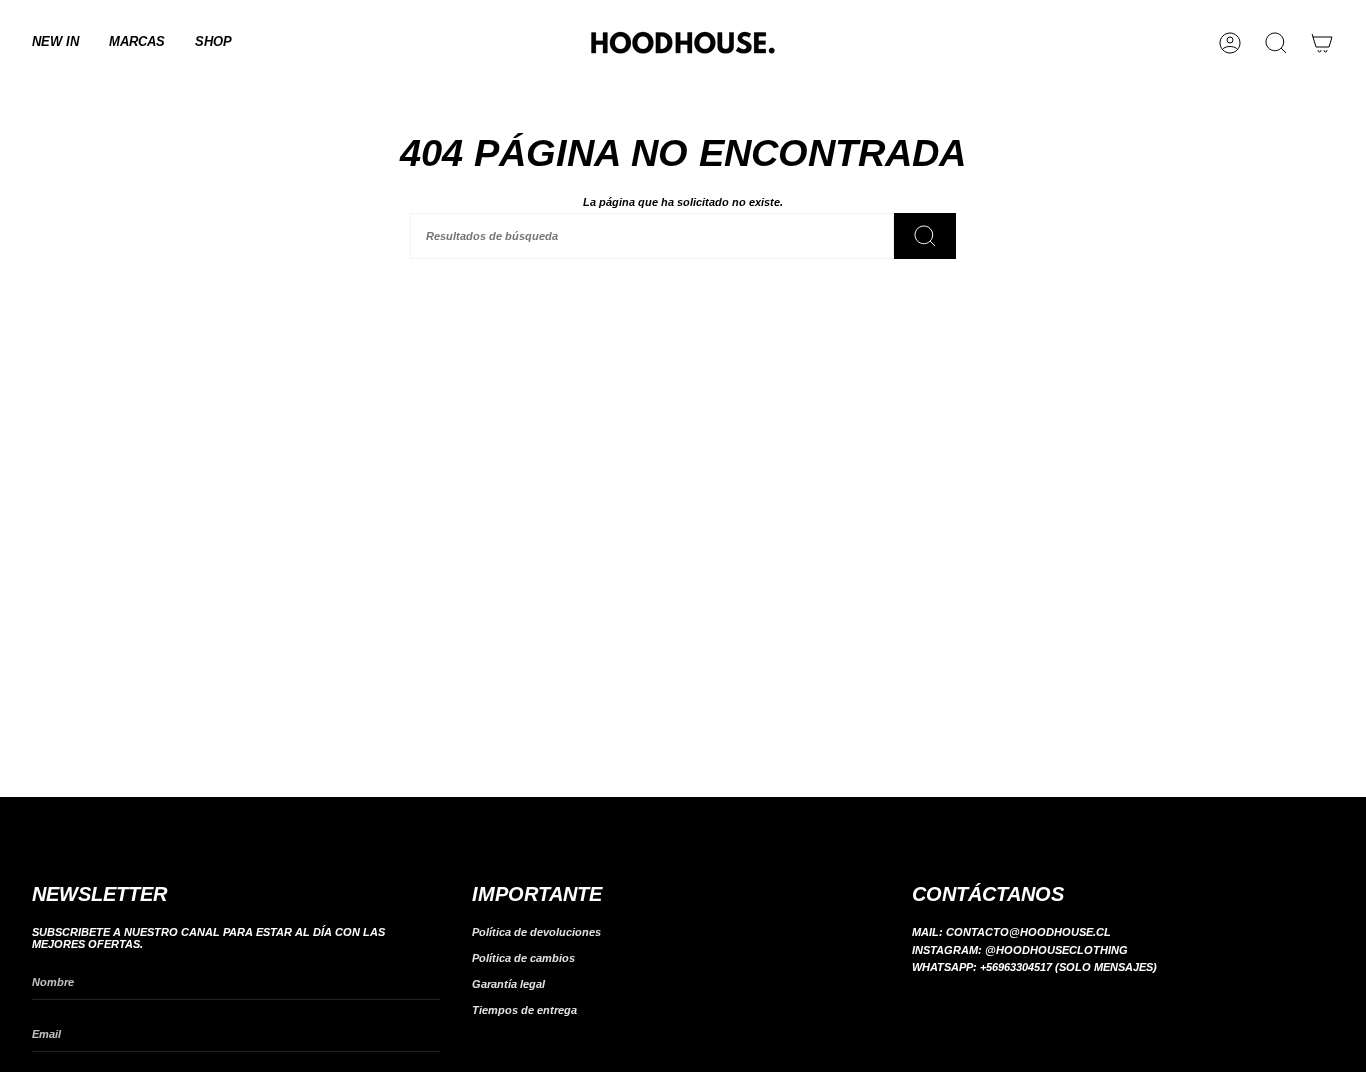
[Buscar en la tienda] (925, 236)
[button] (137, 43)
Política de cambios (523, 958)
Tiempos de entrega (524, 1010)
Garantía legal (508, 984)
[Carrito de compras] (1322, 43)
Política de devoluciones (536, 932)
